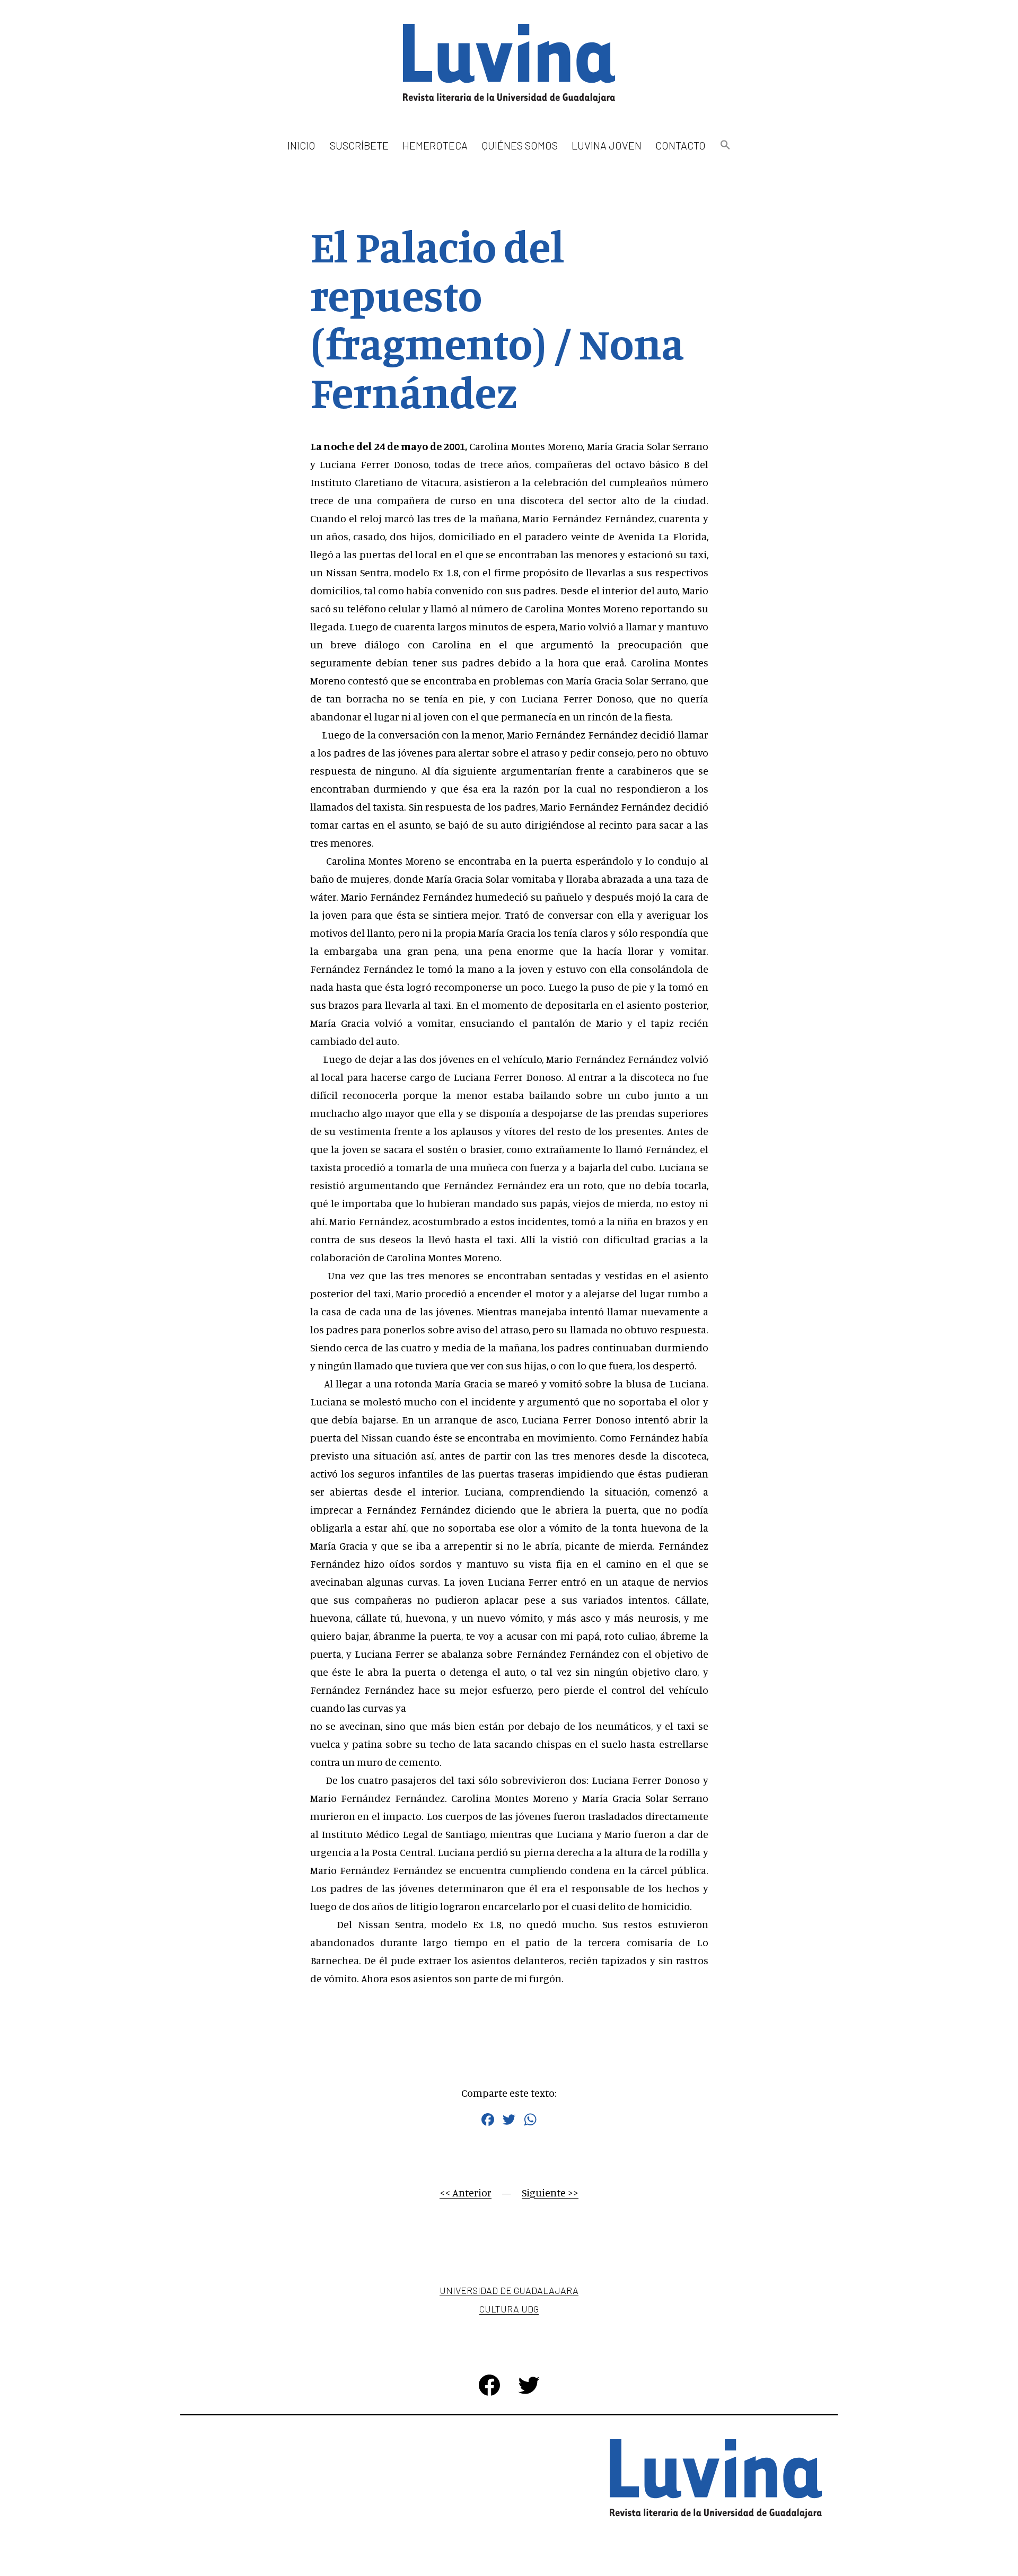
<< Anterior (466, 2192)
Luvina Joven (607, 145)
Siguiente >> (550, 2192)
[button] (725, 146)
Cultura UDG (509, 2309)
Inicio (301, 145)
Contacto (681, 145)
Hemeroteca (435, 145)
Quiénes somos (520, 145)
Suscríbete (359, 145)
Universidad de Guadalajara (509, 2290)
